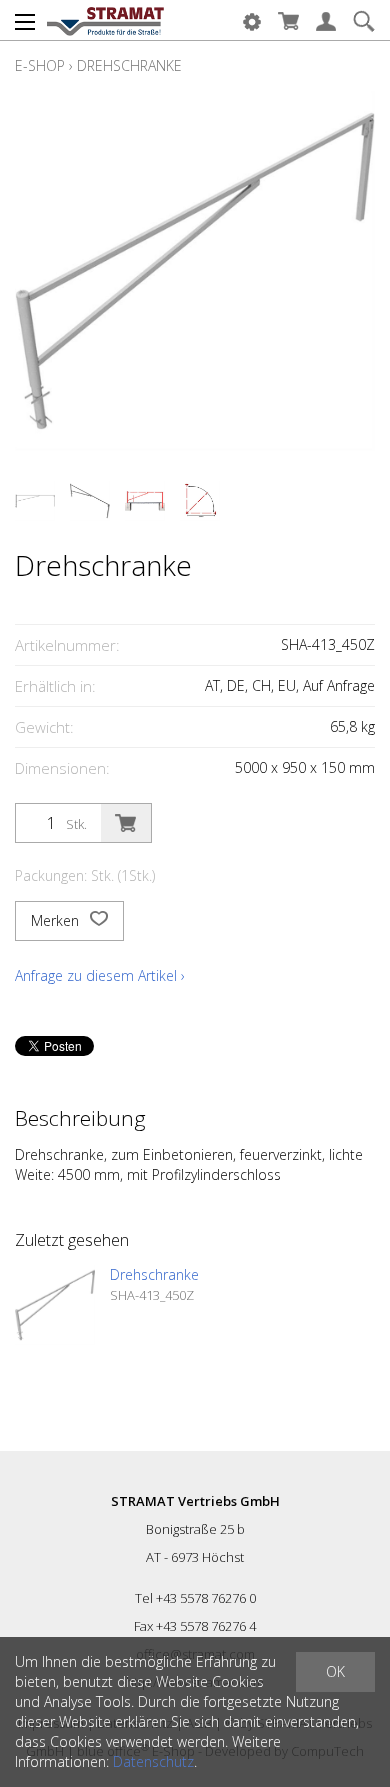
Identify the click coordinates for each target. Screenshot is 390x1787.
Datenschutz (153, 1761)
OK (335, 1671)
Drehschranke (129, 65)
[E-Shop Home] (105, 20)
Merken (57, 920)
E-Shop (40, 65)
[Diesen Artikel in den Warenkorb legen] (126, 823)
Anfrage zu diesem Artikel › (100, 975)
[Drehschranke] (55, 1305)
